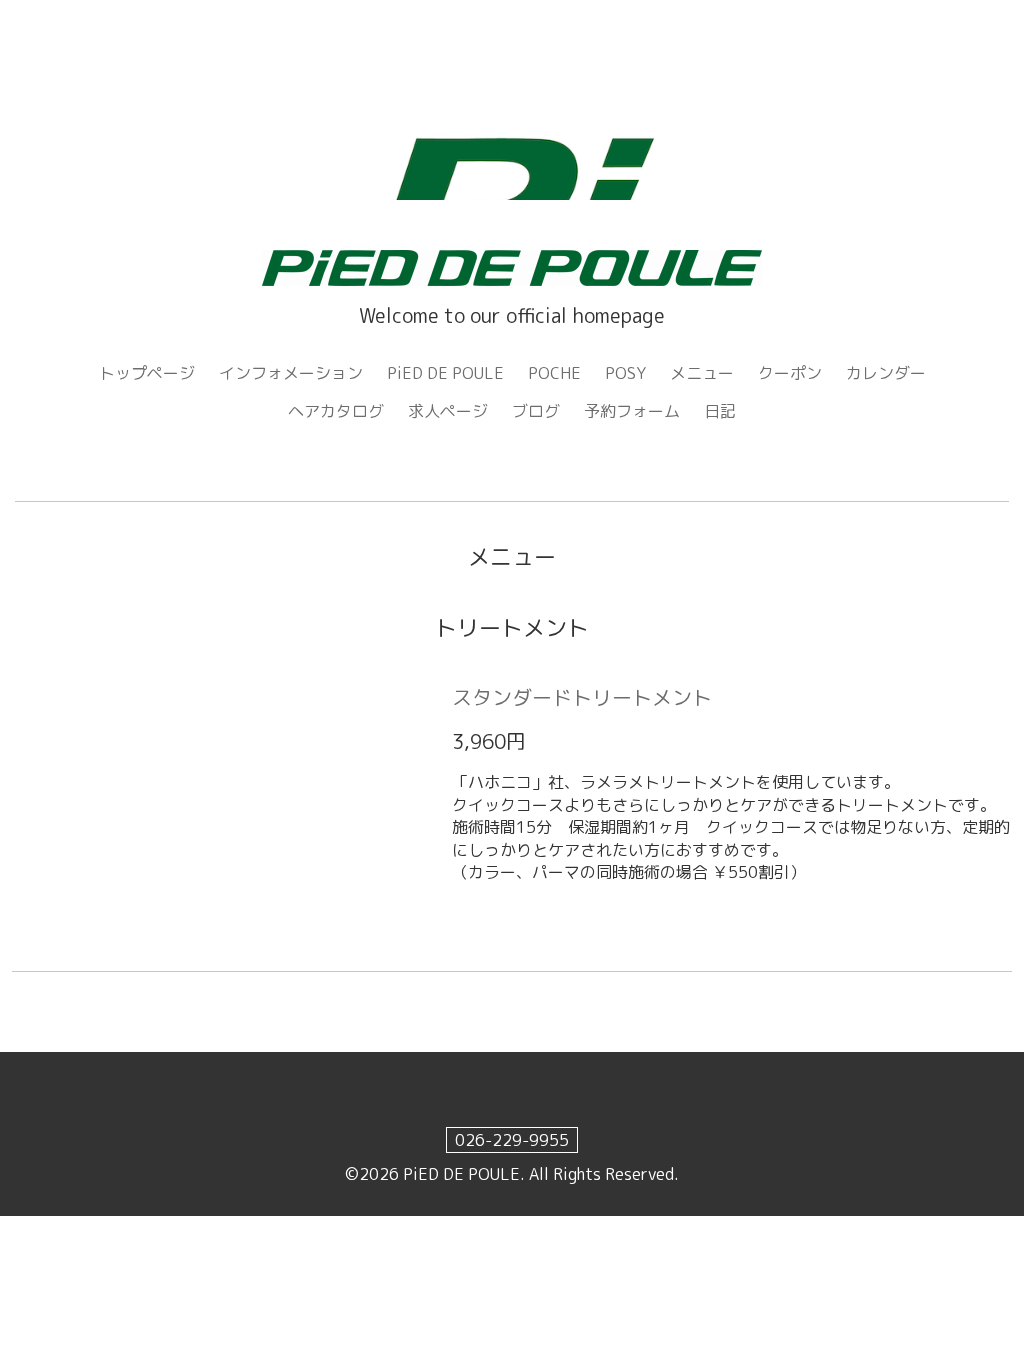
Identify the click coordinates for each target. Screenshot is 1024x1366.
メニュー (702, 373)
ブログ (536, 411)
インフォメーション (291, 373)
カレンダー (886, 373)
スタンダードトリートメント (582, 697)
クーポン (790, 373)
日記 (720, 411)
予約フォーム (632, 411)
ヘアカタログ (336, 411)
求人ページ (448, 411)
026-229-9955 (512, 1140)
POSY (625, 373)
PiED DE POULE (445, 373)
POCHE (554, 373)
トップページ (147, 373)
